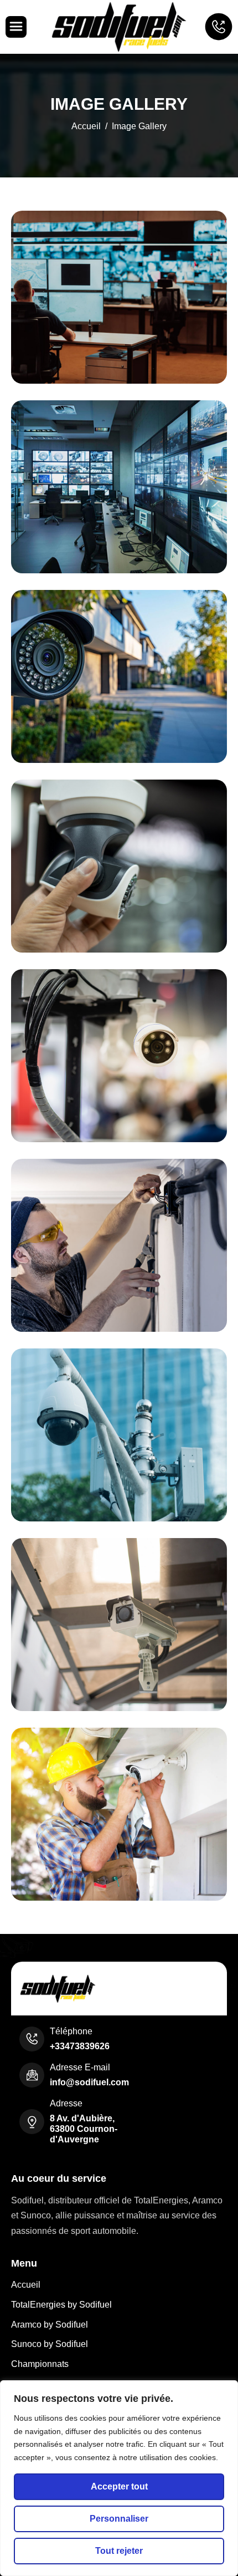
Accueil (26, 2285)
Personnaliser (119, 2519)
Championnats (40, 2364)
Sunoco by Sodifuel (50, 2344)
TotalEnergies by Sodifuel (61, 2305)
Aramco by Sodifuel (50, 2325)
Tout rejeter (119, 2551)
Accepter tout (119, 2486)
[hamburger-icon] (16, 27)
